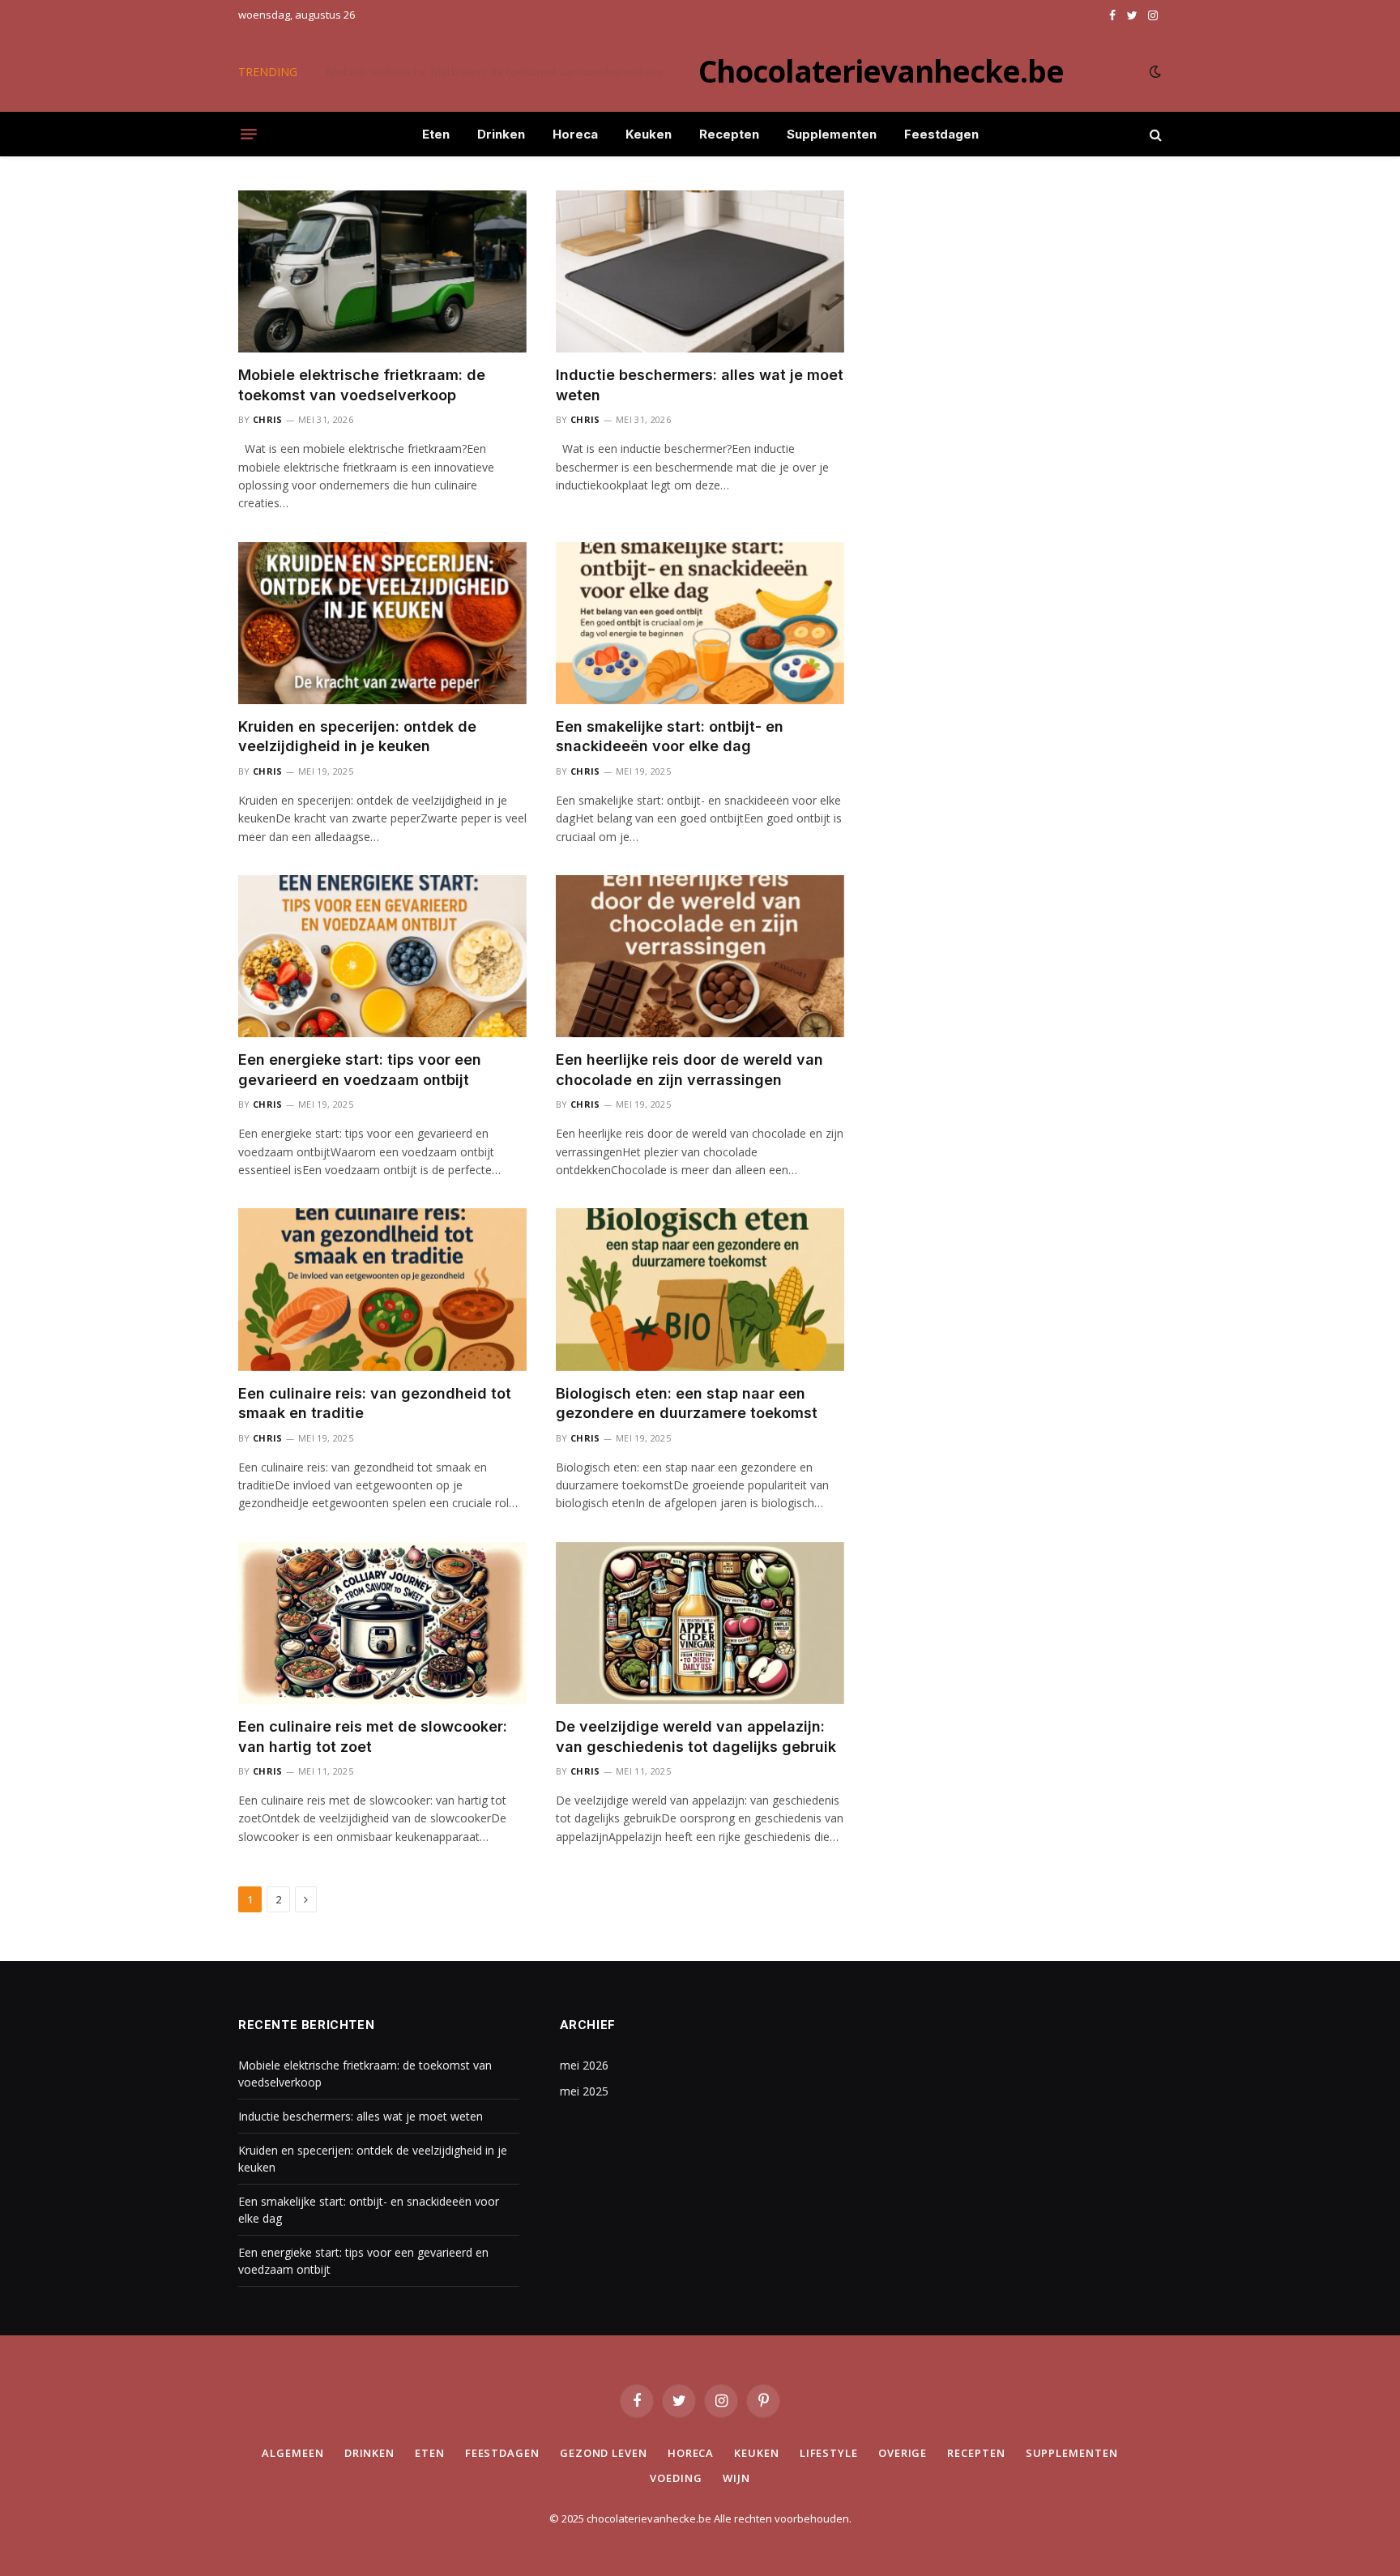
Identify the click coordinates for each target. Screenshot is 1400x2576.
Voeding (676, 2478)
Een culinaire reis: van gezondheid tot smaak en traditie (375, 1403)
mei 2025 (584, 2091)
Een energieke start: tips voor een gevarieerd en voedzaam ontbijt (360, 1069)
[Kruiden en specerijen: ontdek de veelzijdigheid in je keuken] (382, 623)
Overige (903, 2453)
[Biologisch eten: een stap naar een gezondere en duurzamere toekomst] (700, 1289)
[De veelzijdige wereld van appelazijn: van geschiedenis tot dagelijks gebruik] (700, 1623)
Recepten (729, 134)
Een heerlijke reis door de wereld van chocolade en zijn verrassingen (689, 1069)
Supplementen (832, 134)
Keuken (649, 134)
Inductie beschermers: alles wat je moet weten (448, 72)
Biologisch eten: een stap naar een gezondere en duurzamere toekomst (687, 1403)
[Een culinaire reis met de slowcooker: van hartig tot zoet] (382, 1623)
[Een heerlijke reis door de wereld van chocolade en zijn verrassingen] (700, 956)
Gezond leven (604, 2453)
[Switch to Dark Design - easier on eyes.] (1154, 71)
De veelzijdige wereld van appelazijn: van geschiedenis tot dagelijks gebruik (696, 1736)
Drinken (501, 134)
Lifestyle (829, 2453)
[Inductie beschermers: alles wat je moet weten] (700, 271)
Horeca (575, 134)
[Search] (1154, 134)
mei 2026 (584, 2065)
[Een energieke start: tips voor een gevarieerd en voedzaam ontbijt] (382, 956)
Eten (436, 134)
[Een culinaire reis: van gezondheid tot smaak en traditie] (382, 1289)
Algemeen (292, 2453)
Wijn (736, 2478)
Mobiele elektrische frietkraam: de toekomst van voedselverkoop (362, 384)
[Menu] (249, 135)
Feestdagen (941, 134)
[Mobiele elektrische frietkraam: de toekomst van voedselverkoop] (382, 271)
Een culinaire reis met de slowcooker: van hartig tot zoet (373, 1736)
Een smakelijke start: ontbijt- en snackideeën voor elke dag (670, 736)
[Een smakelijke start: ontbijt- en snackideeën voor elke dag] (700, 623)
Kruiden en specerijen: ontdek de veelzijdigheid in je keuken (357, 736)
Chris (268, 419)
